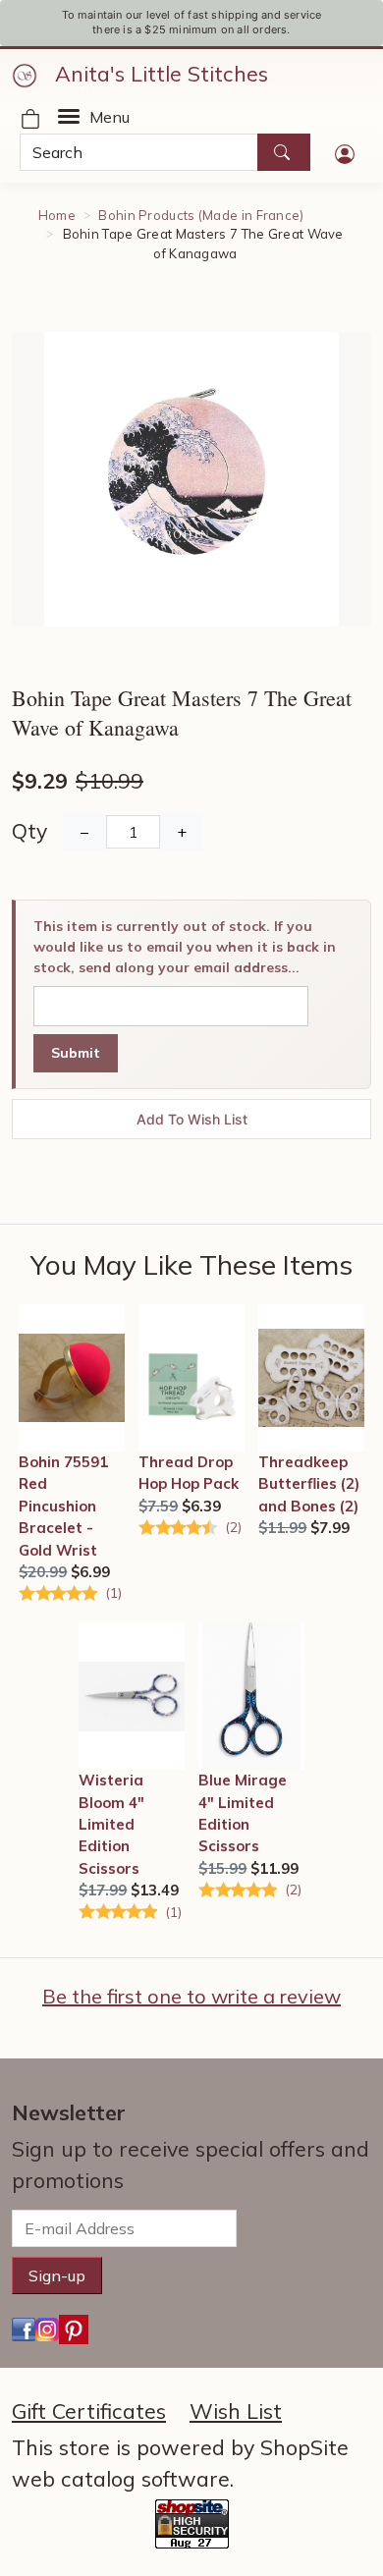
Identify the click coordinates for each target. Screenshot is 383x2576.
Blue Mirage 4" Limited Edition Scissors (243, 1813)
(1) (113, 1593)
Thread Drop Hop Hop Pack (189, 1473)
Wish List (236, 2411)
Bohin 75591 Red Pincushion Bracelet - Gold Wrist (63, 1506)
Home (57, 215)
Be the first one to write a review (191, 1996)
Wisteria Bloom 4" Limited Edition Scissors (111, 1824)
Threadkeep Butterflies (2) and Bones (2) (309, 1484)
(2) (233, 1527)
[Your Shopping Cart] (30, 117)
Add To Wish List (192, 1119)
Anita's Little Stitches (162, 74)
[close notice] (351, 23)
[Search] (284, 152)
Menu (109, 117)
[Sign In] (345, 152)
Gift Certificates (89, 2411)
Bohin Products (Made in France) (201, 215)
